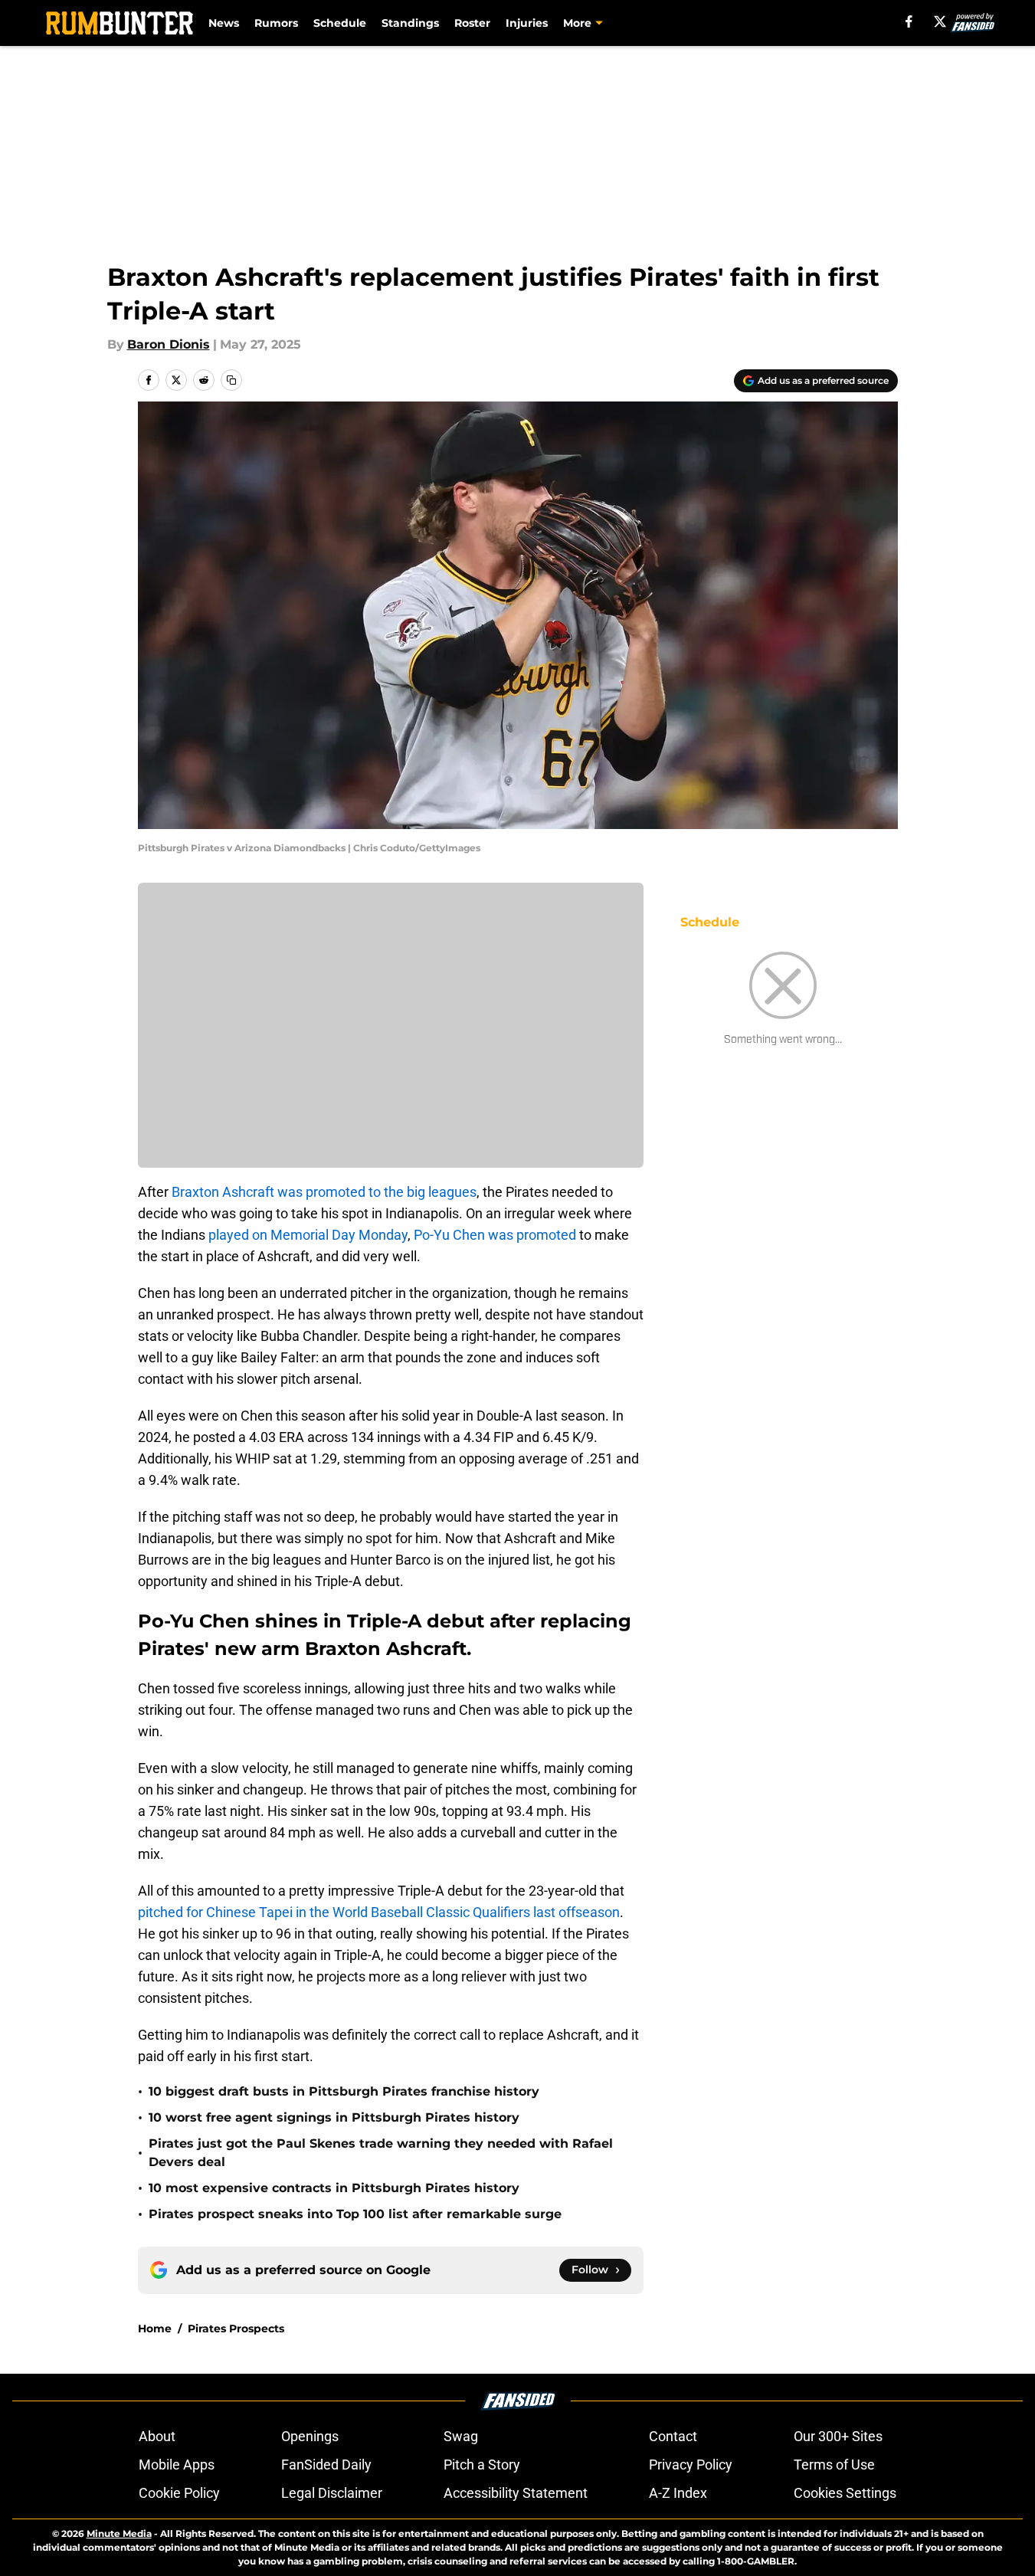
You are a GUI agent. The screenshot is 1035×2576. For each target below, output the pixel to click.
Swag (461, 2436)
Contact (673, 2436)
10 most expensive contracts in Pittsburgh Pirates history (334, 2188)
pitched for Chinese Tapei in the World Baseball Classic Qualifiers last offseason (379, 1912)
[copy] (231, 380)
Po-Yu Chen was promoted (495, 1235)
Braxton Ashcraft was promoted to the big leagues (324, 1192)
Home (155, 2329)
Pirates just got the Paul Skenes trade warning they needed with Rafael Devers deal (381, 2153)
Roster (472, 23)
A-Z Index (678, 2493)
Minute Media (119, 2533)
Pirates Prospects (236, 2329)
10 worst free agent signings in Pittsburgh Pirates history (334, 2117)
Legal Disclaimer (332, 2493)
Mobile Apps (177, 2465)
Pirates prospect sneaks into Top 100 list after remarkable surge (355, 2214)
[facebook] (909, 21)
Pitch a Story (482, 2465)
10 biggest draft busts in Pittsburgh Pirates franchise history (344, 2091)
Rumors (276, 23)
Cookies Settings (845, 2493)
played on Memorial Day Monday (308, 1235)
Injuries (527, 23)
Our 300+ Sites (838, 2436)
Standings (410, 23)
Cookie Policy (179, 2493)
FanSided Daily (326, 2465)
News (224, 23)
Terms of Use (834, 2465)
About (157, 2436)
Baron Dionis (169, 344)
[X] (940, 21)
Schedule (340, 23)
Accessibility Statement (516, 2493)
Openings (310, 2436)
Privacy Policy (691, 2465)
